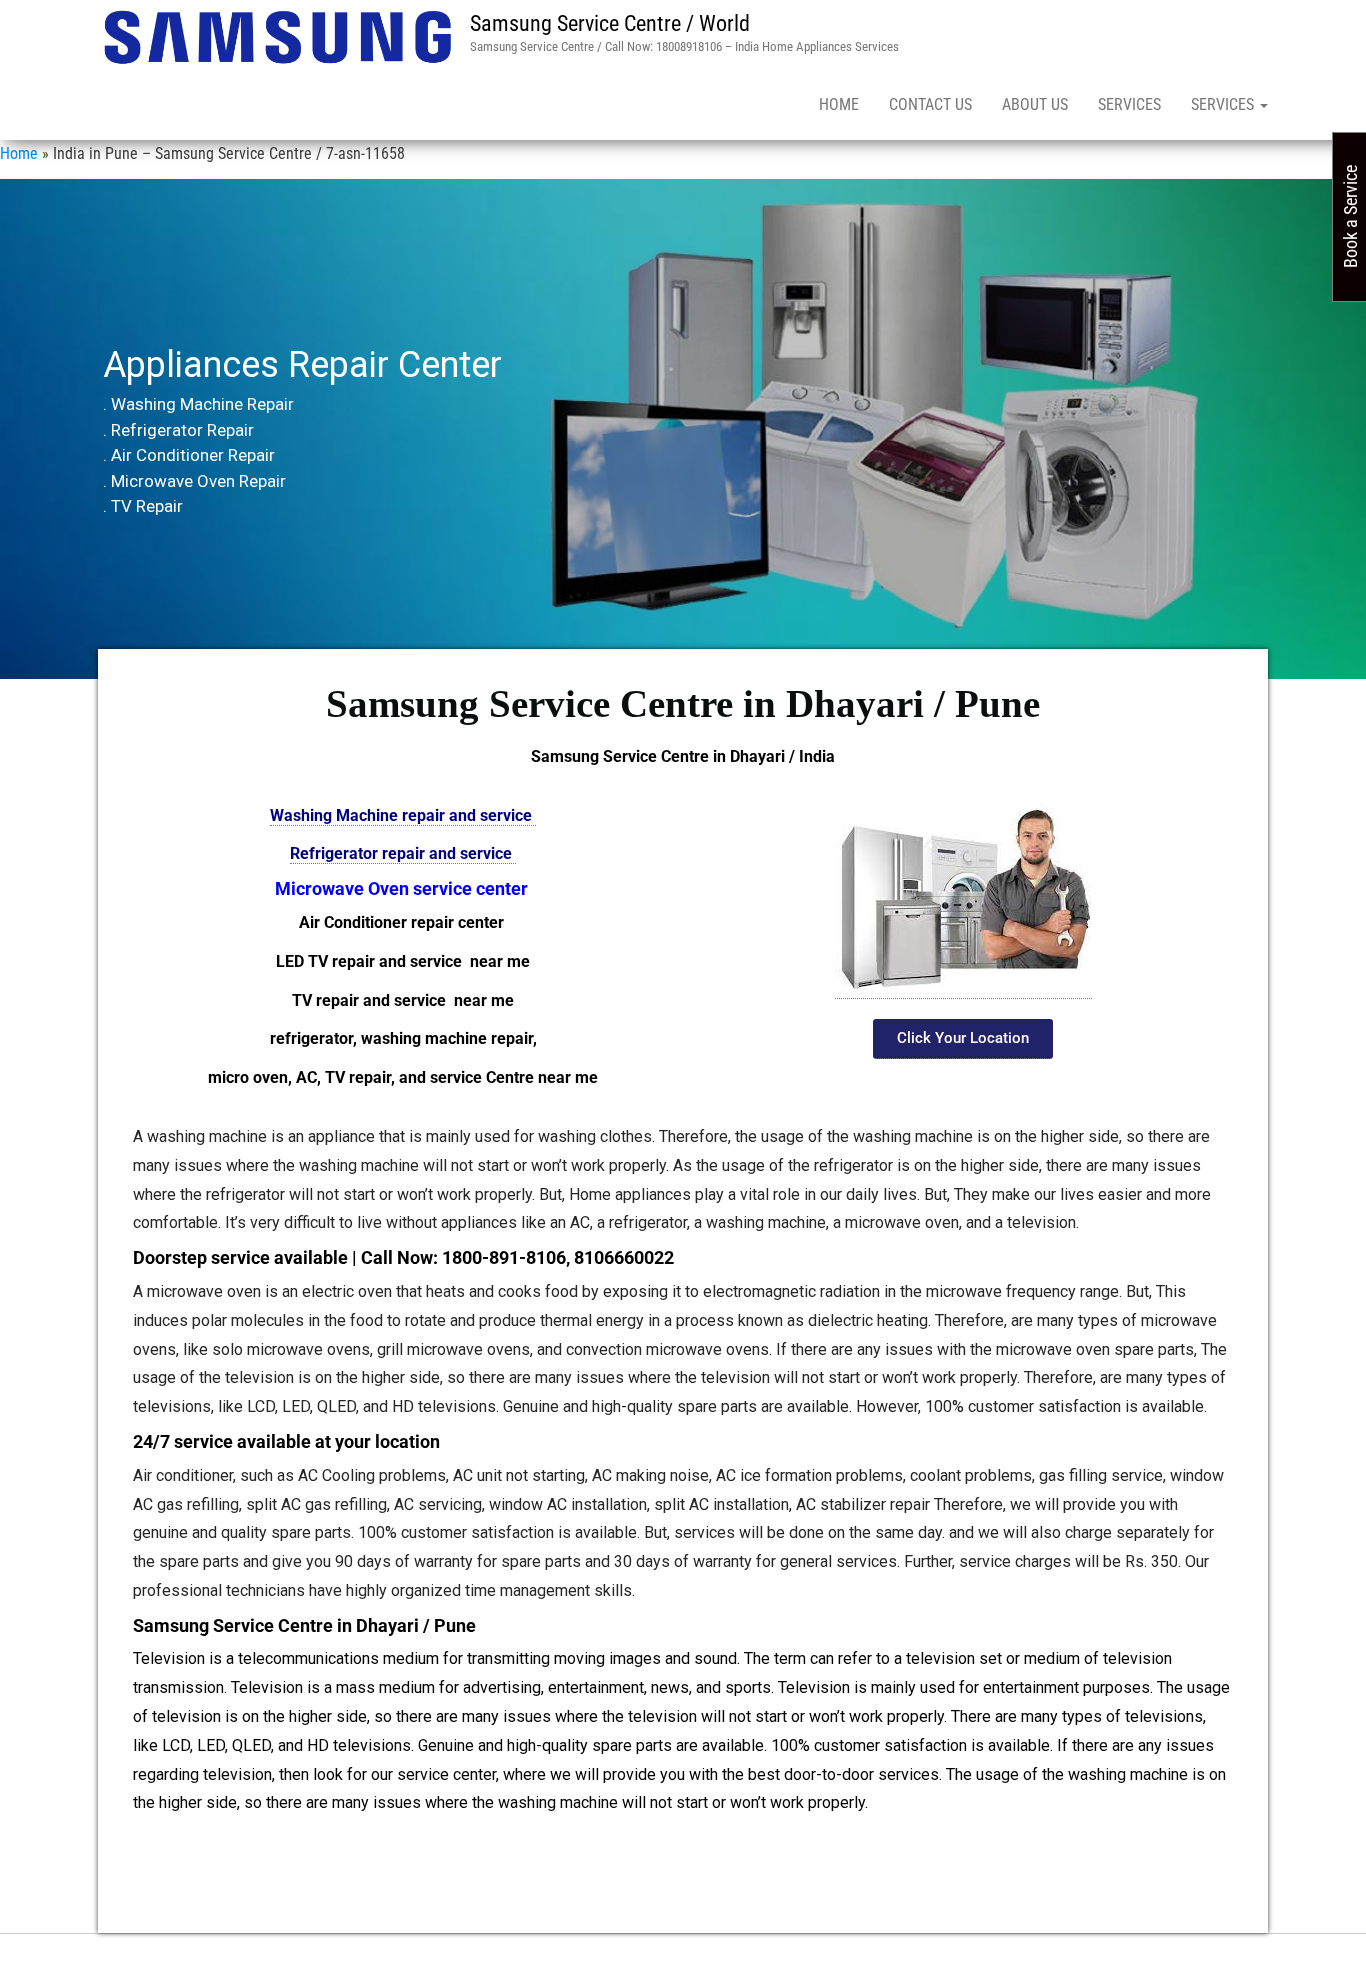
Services (1129, 104)
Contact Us (930, 104)
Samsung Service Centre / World (610, 23)
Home (839, 104)
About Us (1035, 104)
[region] (683, 429)
